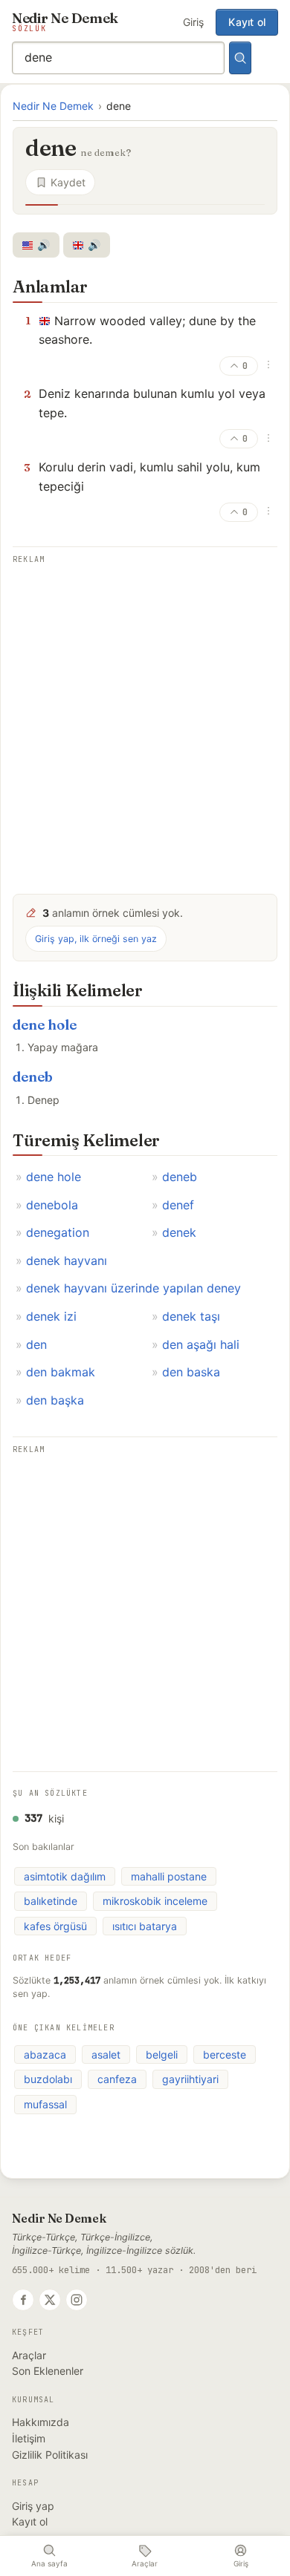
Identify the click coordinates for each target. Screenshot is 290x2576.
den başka (55, 1400)
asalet (106, 2054)
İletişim (29, 2438)
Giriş (193, 22)
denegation (58, 1232)
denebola (52, 1205)
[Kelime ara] (240, 58)
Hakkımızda (41, 2422)
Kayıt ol (247, 22)
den (36, 1344)
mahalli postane (169, 1876)
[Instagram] (77, 2300)
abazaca (45, 2054)
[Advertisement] (145, 719)
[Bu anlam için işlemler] (268, 365)
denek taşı (191, 1316)
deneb (33, 1077)
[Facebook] (23, 2300)
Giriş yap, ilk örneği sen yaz (96, 939)
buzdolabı (48, 2079)
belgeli (162, 2054)
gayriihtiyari (190, 2079)
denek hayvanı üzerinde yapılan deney (133, 1288)
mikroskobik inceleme (155, 1901)
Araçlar (29, 2355)
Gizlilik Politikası (50, 2455)
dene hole (45, 1025)
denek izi (51, 1316)
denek (179, 1232)
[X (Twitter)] (50, 2300)
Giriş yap (33, 2506)
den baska (191, 1372)
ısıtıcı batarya (145, 1926)
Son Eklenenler (48, 2371)
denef (178, 1205)
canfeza (117, 2079)
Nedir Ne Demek (53, 106)
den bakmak (61, 1372)
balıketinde (51, 1901)
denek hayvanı (67, 1261)
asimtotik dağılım (65, 1876)
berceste (225, 2054)
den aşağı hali (201, 1344)
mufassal (45, 2104)
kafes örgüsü (55, 1926)
